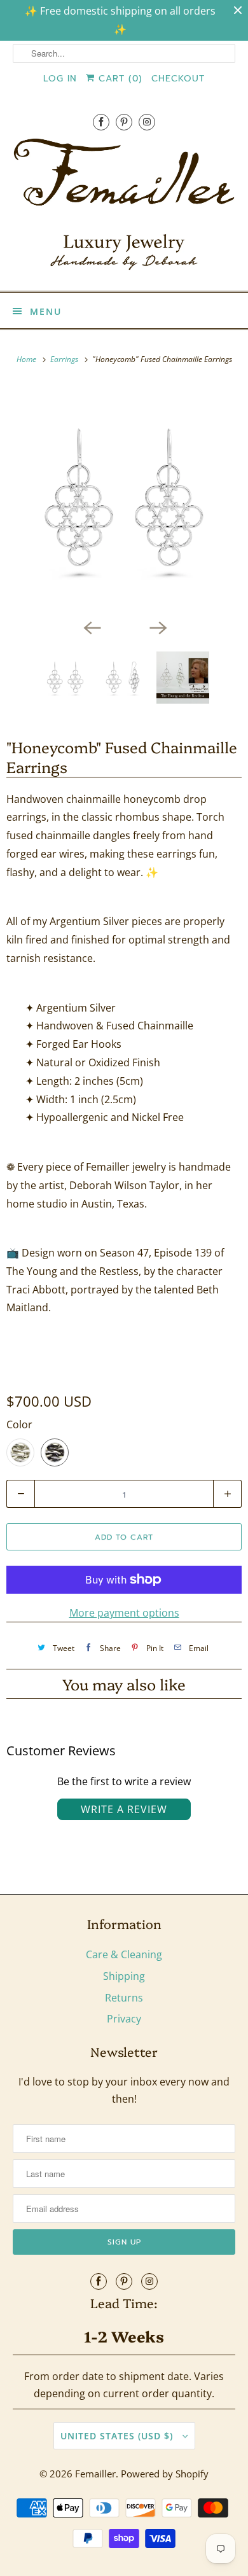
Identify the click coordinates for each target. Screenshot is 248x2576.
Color (19, 1424)
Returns (124, 1998)
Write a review (124, 1809)
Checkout (178, 79)
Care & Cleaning (124, 1954)
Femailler (95, 2474)
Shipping (124, 1976)
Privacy (124, 2019)
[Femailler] (124, 209)
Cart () (119, 79)
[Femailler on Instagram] (147, 122)
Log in (60, 79)
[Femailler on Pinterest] (124, 122)
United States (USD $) (118, 2436)
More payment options (124, 1613)
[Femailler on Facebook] (101, 122)
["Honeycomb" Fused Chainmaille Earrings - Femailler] (124, 499)
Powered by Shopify (165, 2474)
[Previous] (91, 627)
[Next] (157, 627)
